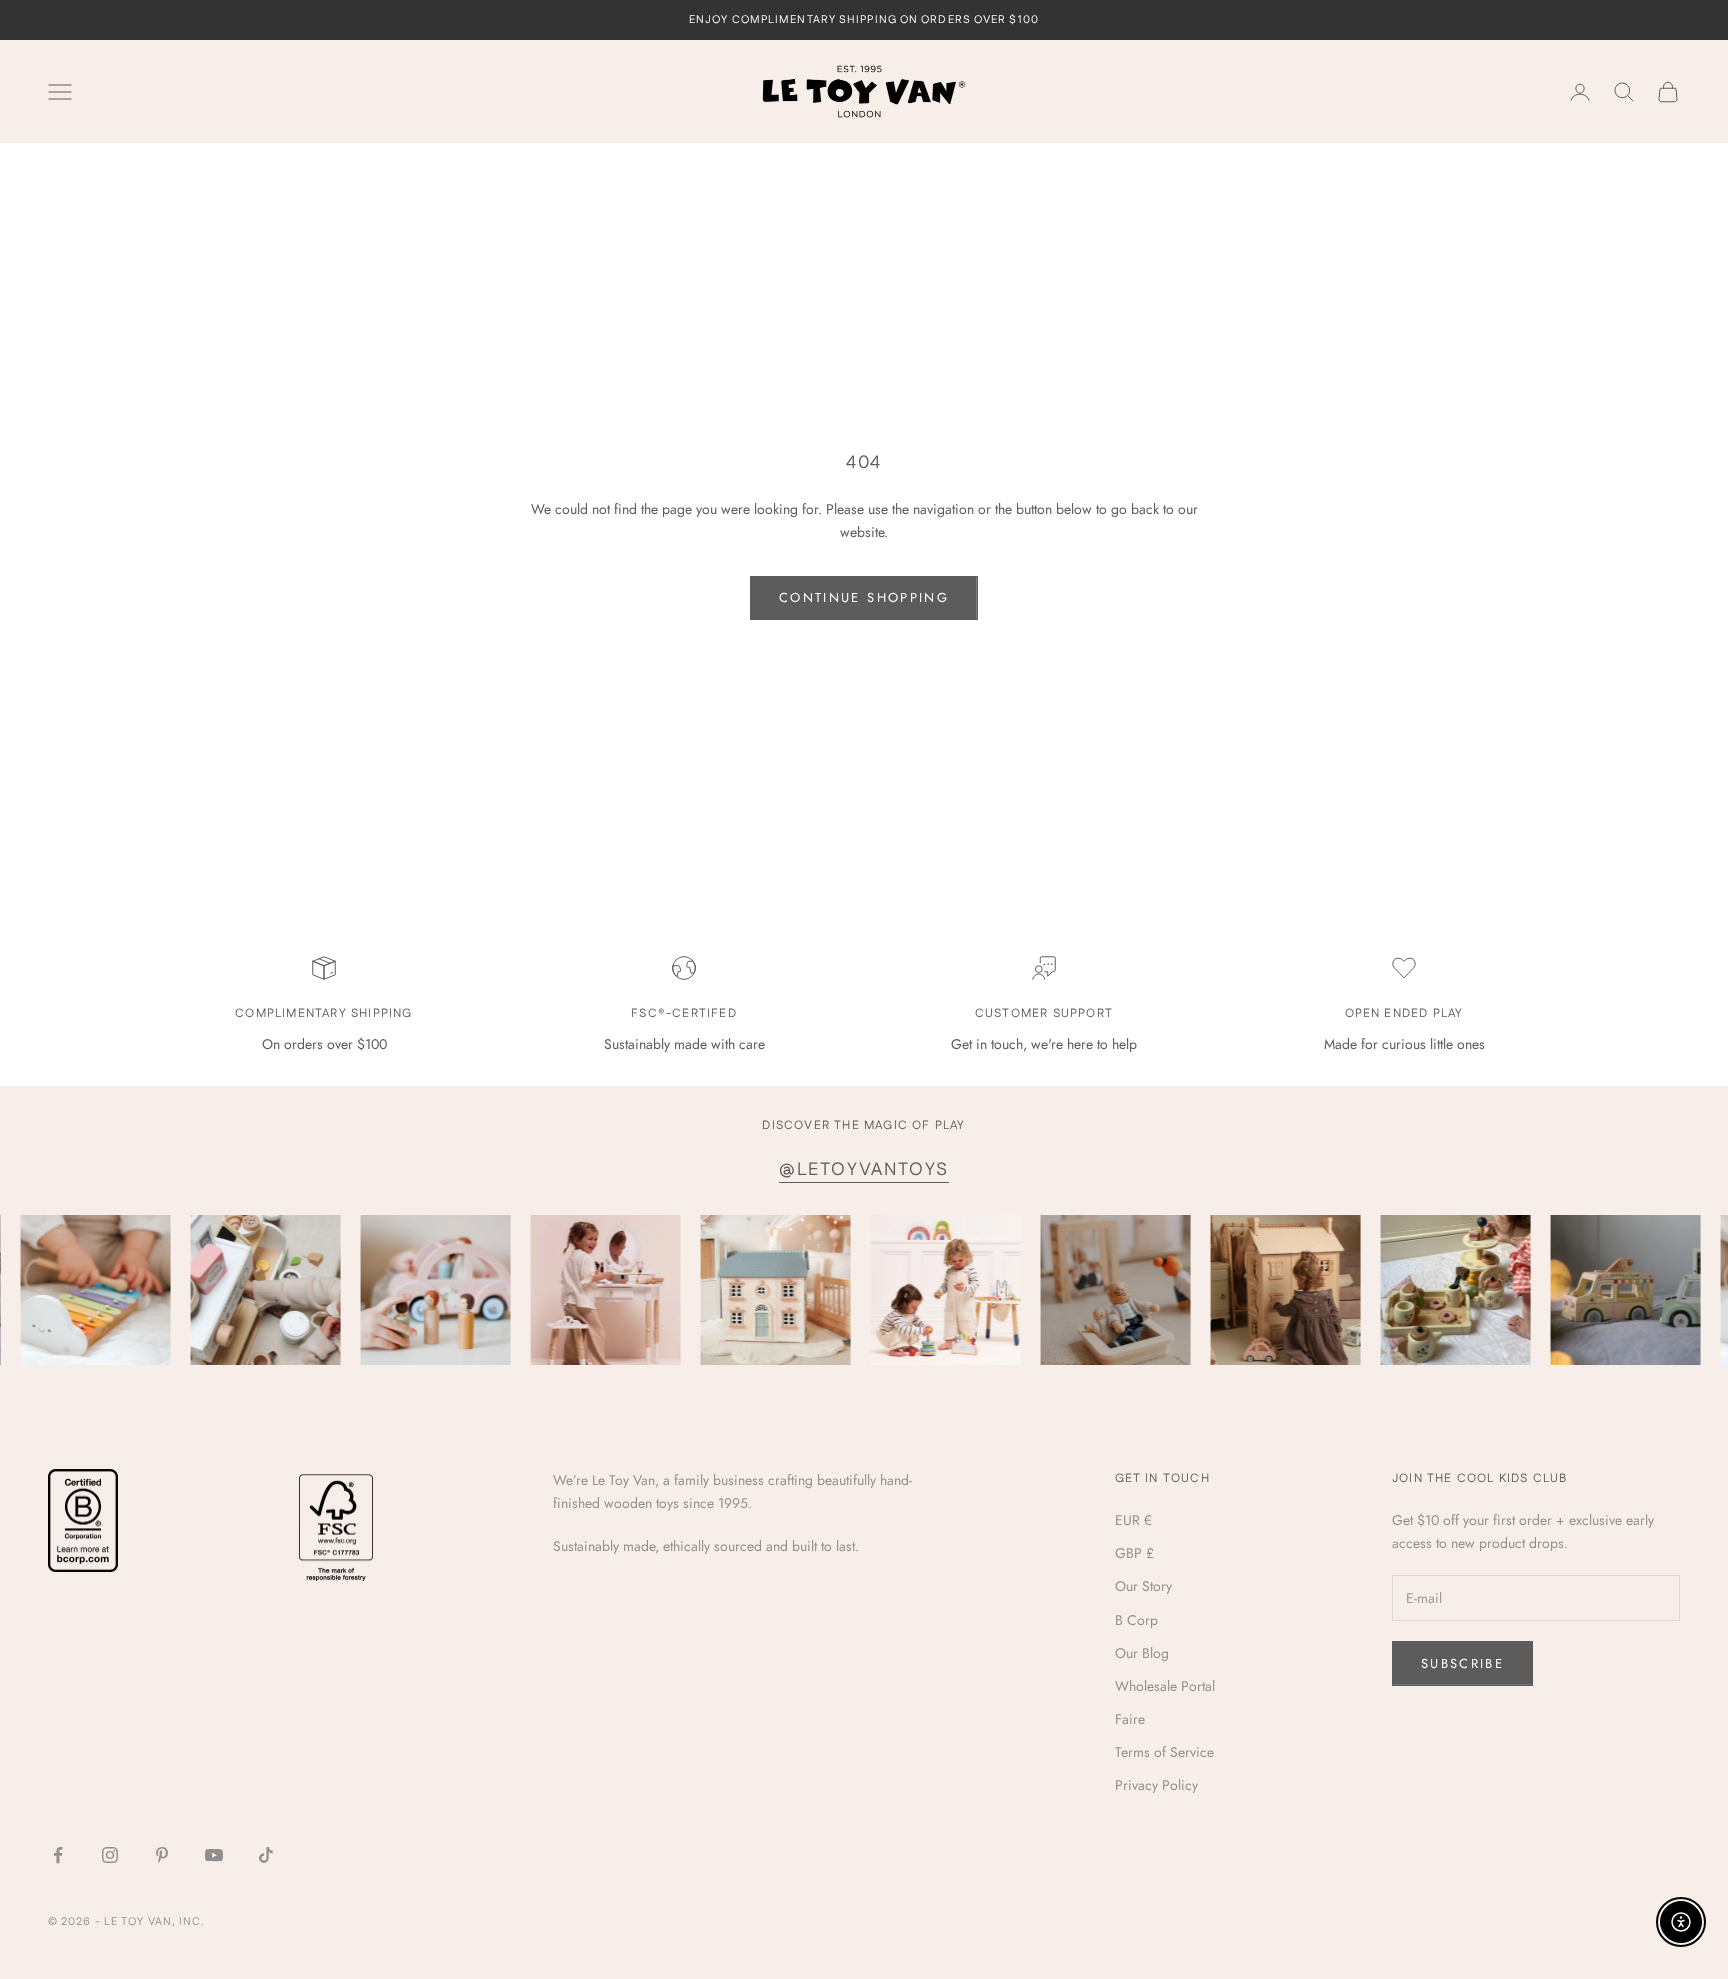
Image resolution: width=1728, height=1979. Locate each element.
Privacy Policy (1156, 1785)
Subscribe (1462, 1663)
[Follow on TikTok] (266, 1855)
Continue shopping (864, 597)
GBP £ (1134, 1553)
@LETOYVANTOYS (864, 1170)
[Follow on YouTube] (214, 1855)
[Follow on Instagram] (110, 1855)
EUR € (1133, 1520)
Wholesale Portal (1165, 1686)
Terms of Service (1164, 1752)
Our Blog (1142, 1653)
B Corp (1136, 1620)
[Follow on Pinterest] (162, 1855)
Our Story (1143, 1586)
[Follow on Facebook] (58, 1855)
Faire (1130, 1719)
